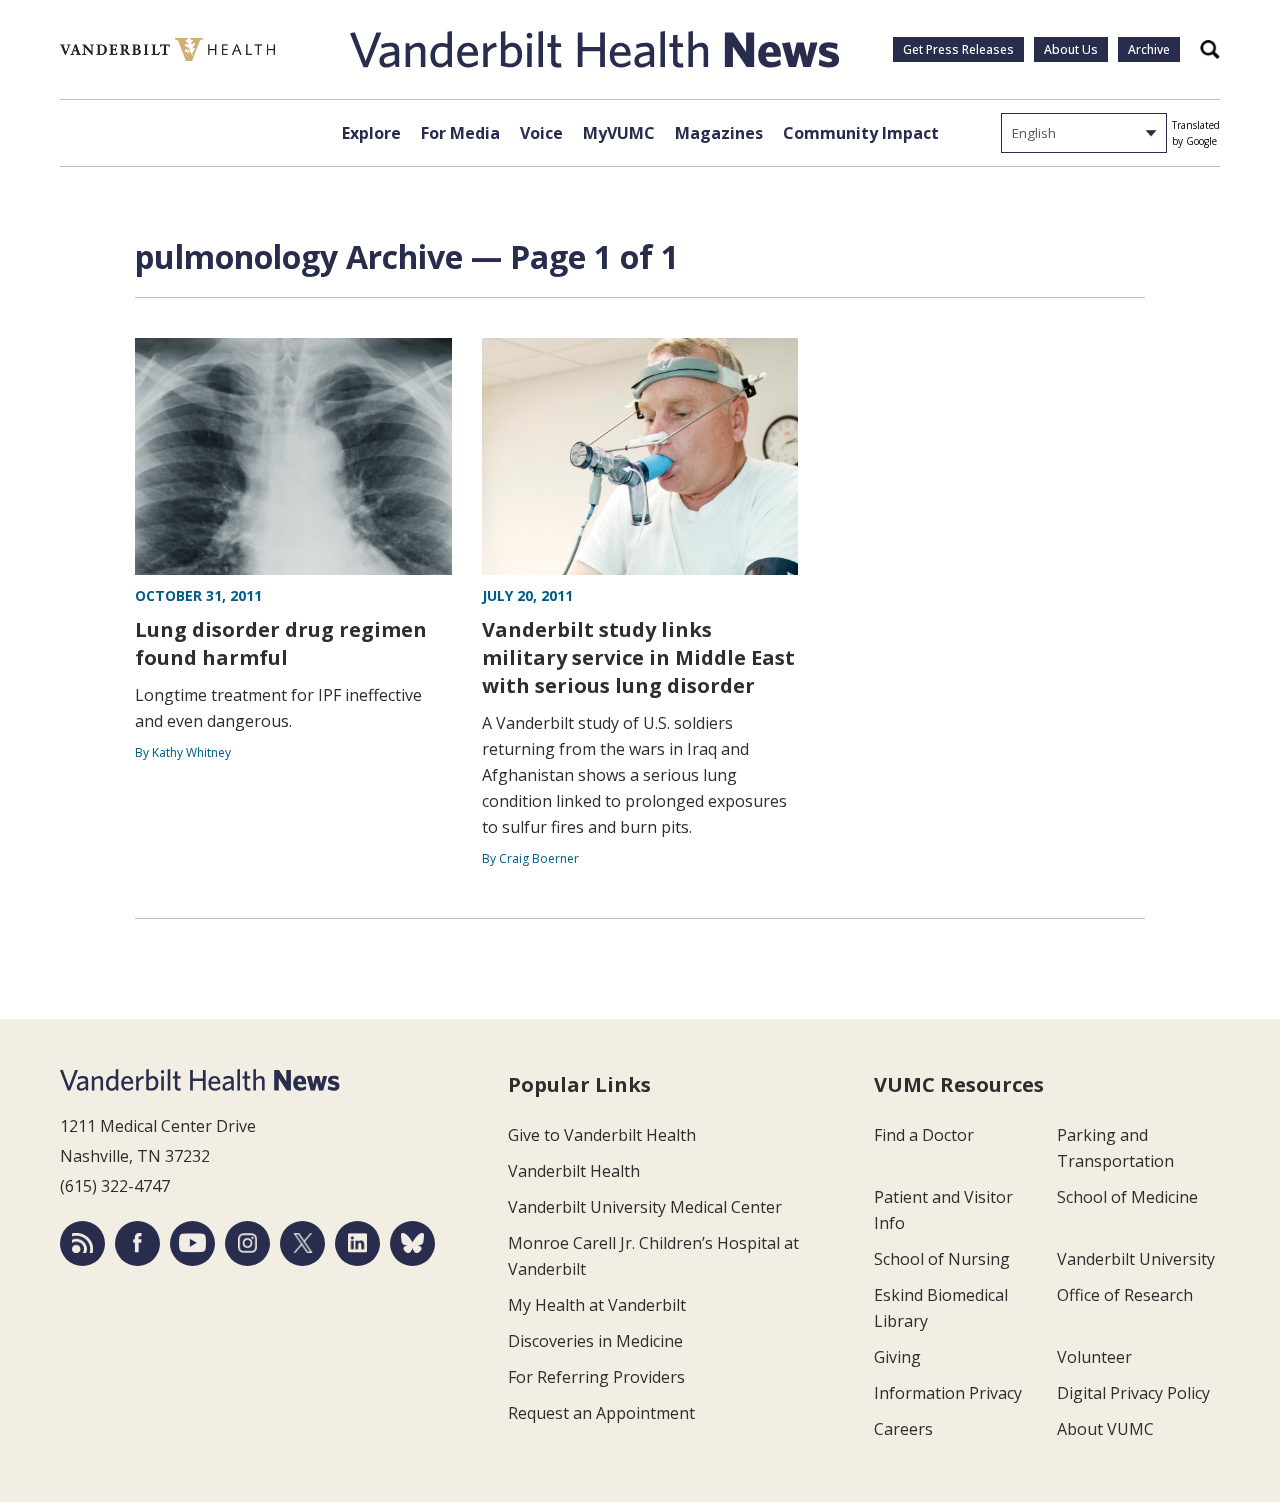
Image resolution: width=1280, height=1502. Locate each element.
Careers (903, 1429)
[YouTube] (192, 1243)
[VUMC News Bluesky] (412, 1243)
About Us (1071, 49)
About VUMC (1105, 1429)
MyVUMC (619, 133)
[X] (302, 1243)
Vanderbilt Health (574, 1171)
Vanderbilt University (1136, 1259)
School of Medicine (1127, 1197)
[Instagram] (247, 1243)
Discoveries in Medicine (595, 1341)
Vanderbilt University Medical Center (645, 1207)
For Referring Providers (596, 1377)
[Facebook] (137, 1243)
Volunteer (1094, 1357)
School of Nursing (942, 1259)
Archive (1149, 49)
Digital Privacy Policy (1133, 1393)
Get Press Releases (958, 49)
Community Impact (861, 133)
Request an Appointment (601, 1413)
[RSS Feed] (82, 1243)
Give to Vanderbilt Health (602, 1135)
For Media (460, 133)
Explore (371, 133)
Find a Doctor (924, 1135)
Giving (897, 1357)
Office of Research (1125, 1295)
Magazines (719, 133)
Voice (541, 133)
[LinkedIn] (357, 1243)
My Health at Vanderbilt (597, 1305)
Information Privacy (948, 1393)
